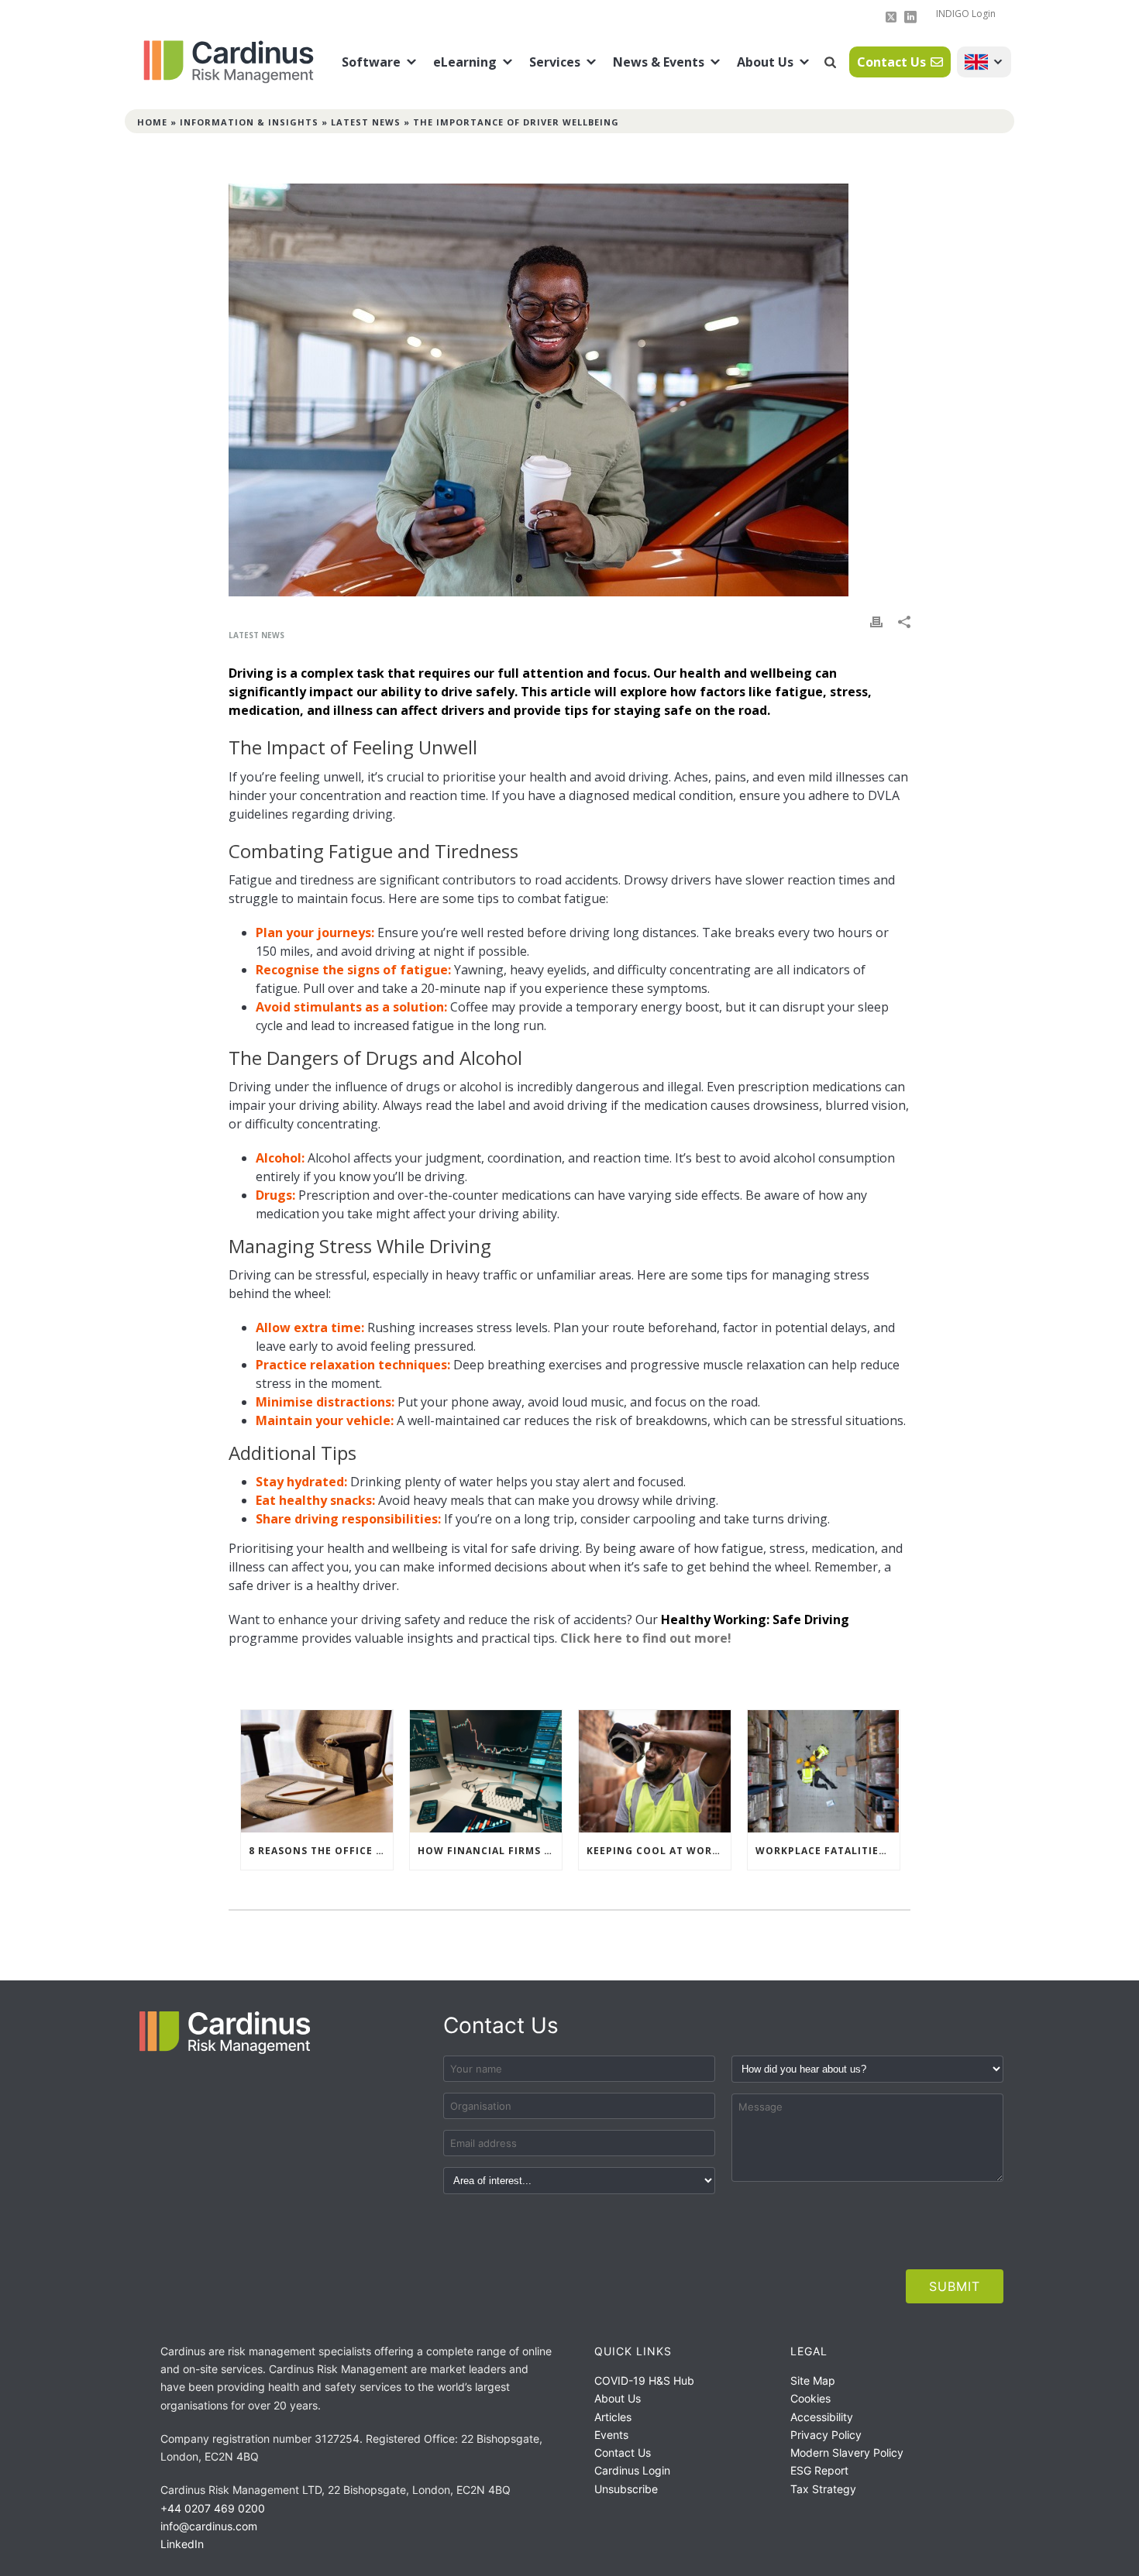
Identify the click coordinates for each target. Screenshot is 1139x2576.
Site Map (813, 2380)
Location (984, 62)
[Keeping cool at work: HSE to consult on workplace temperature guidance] (655, 1771)
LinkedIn (182, 2544)
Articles (613, 2417)
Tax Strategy (823, 2489)
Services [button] (555, 62)
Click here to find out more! (646, 1638)
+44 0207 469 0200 (213, 2508)
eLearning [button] (465, 62)
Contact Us (891, 62)
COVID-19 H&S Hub (644, 2380)
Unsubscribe (626, 2489)
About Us (765, 62)
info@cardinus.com (209, 2526)
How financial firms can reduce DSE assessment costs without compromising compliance (490, 1851)
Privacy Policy (826, 2435)
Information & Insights (249, 122)
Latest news (366, 122)
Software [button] (371, 62)
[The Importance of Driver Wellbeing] (569, 390)
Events (611, 2435)
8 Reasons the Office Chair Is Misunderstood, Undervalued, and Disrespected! (321, 1851)
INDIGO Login (966, 14)
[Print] (876, 621)
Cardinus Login (632, 2470)
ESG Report (819, 2470)
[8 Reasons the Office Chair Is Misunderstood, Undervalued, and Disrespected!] (317, 1771)
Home (152, 122)
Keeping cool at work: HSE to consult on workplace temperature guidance (659, 1851)
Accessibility (822, 2417)
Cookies (810, 2398)
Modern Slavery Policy (847, 2452)
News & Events (659, 62)
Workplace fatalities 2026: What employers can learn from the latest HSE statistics (828, 1851)
